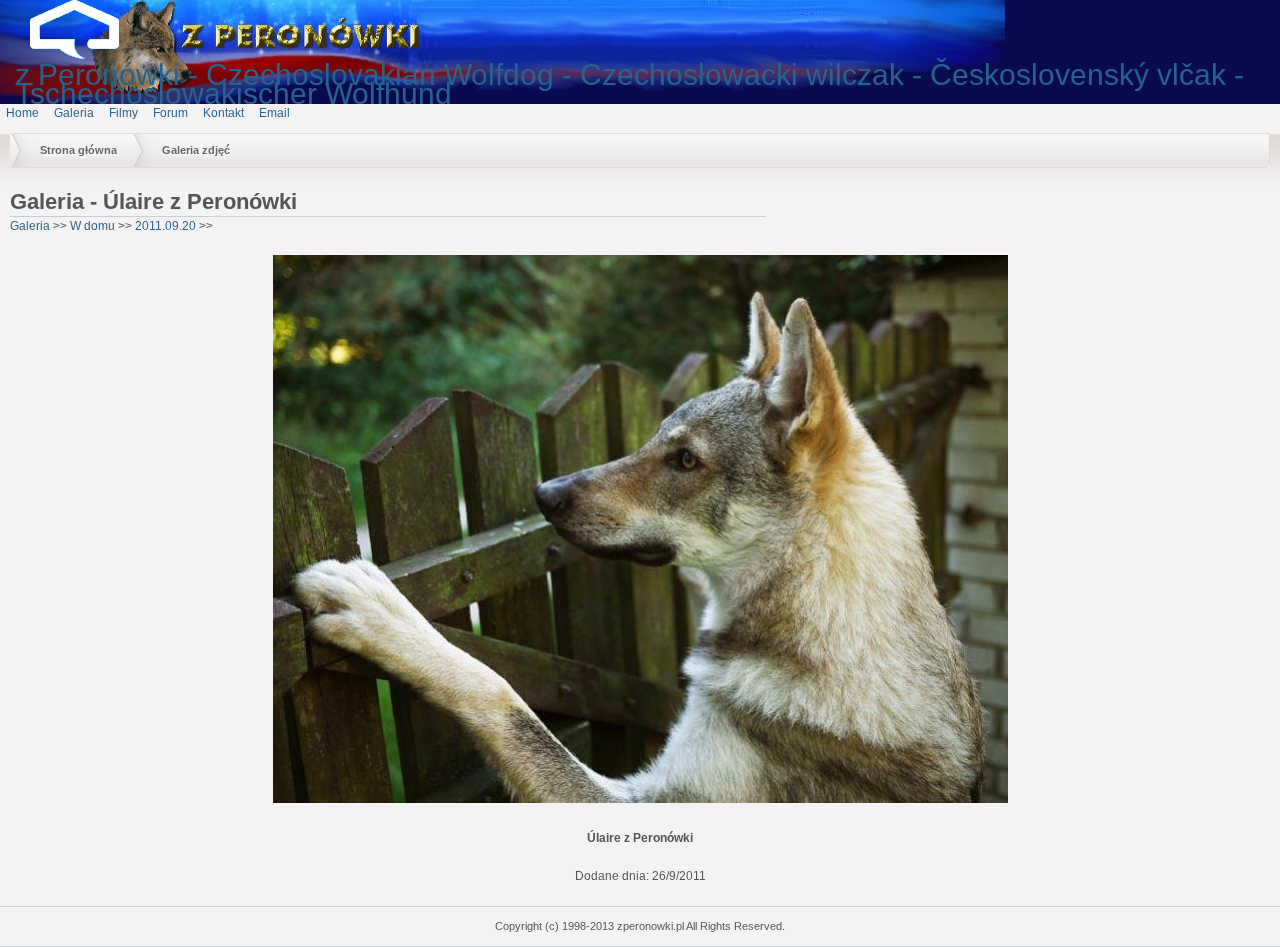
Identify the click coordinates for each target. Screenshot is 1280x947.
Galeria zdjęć (196, 150)
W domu (92, 226)
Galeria (74, 113)
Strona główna (78, 150)
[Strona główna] (90, 55)
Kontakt (223, 113)
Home (22, 113)
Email (274, 113)
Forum (170, 113)
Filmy (123, 113)
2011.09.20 (165, 226)
